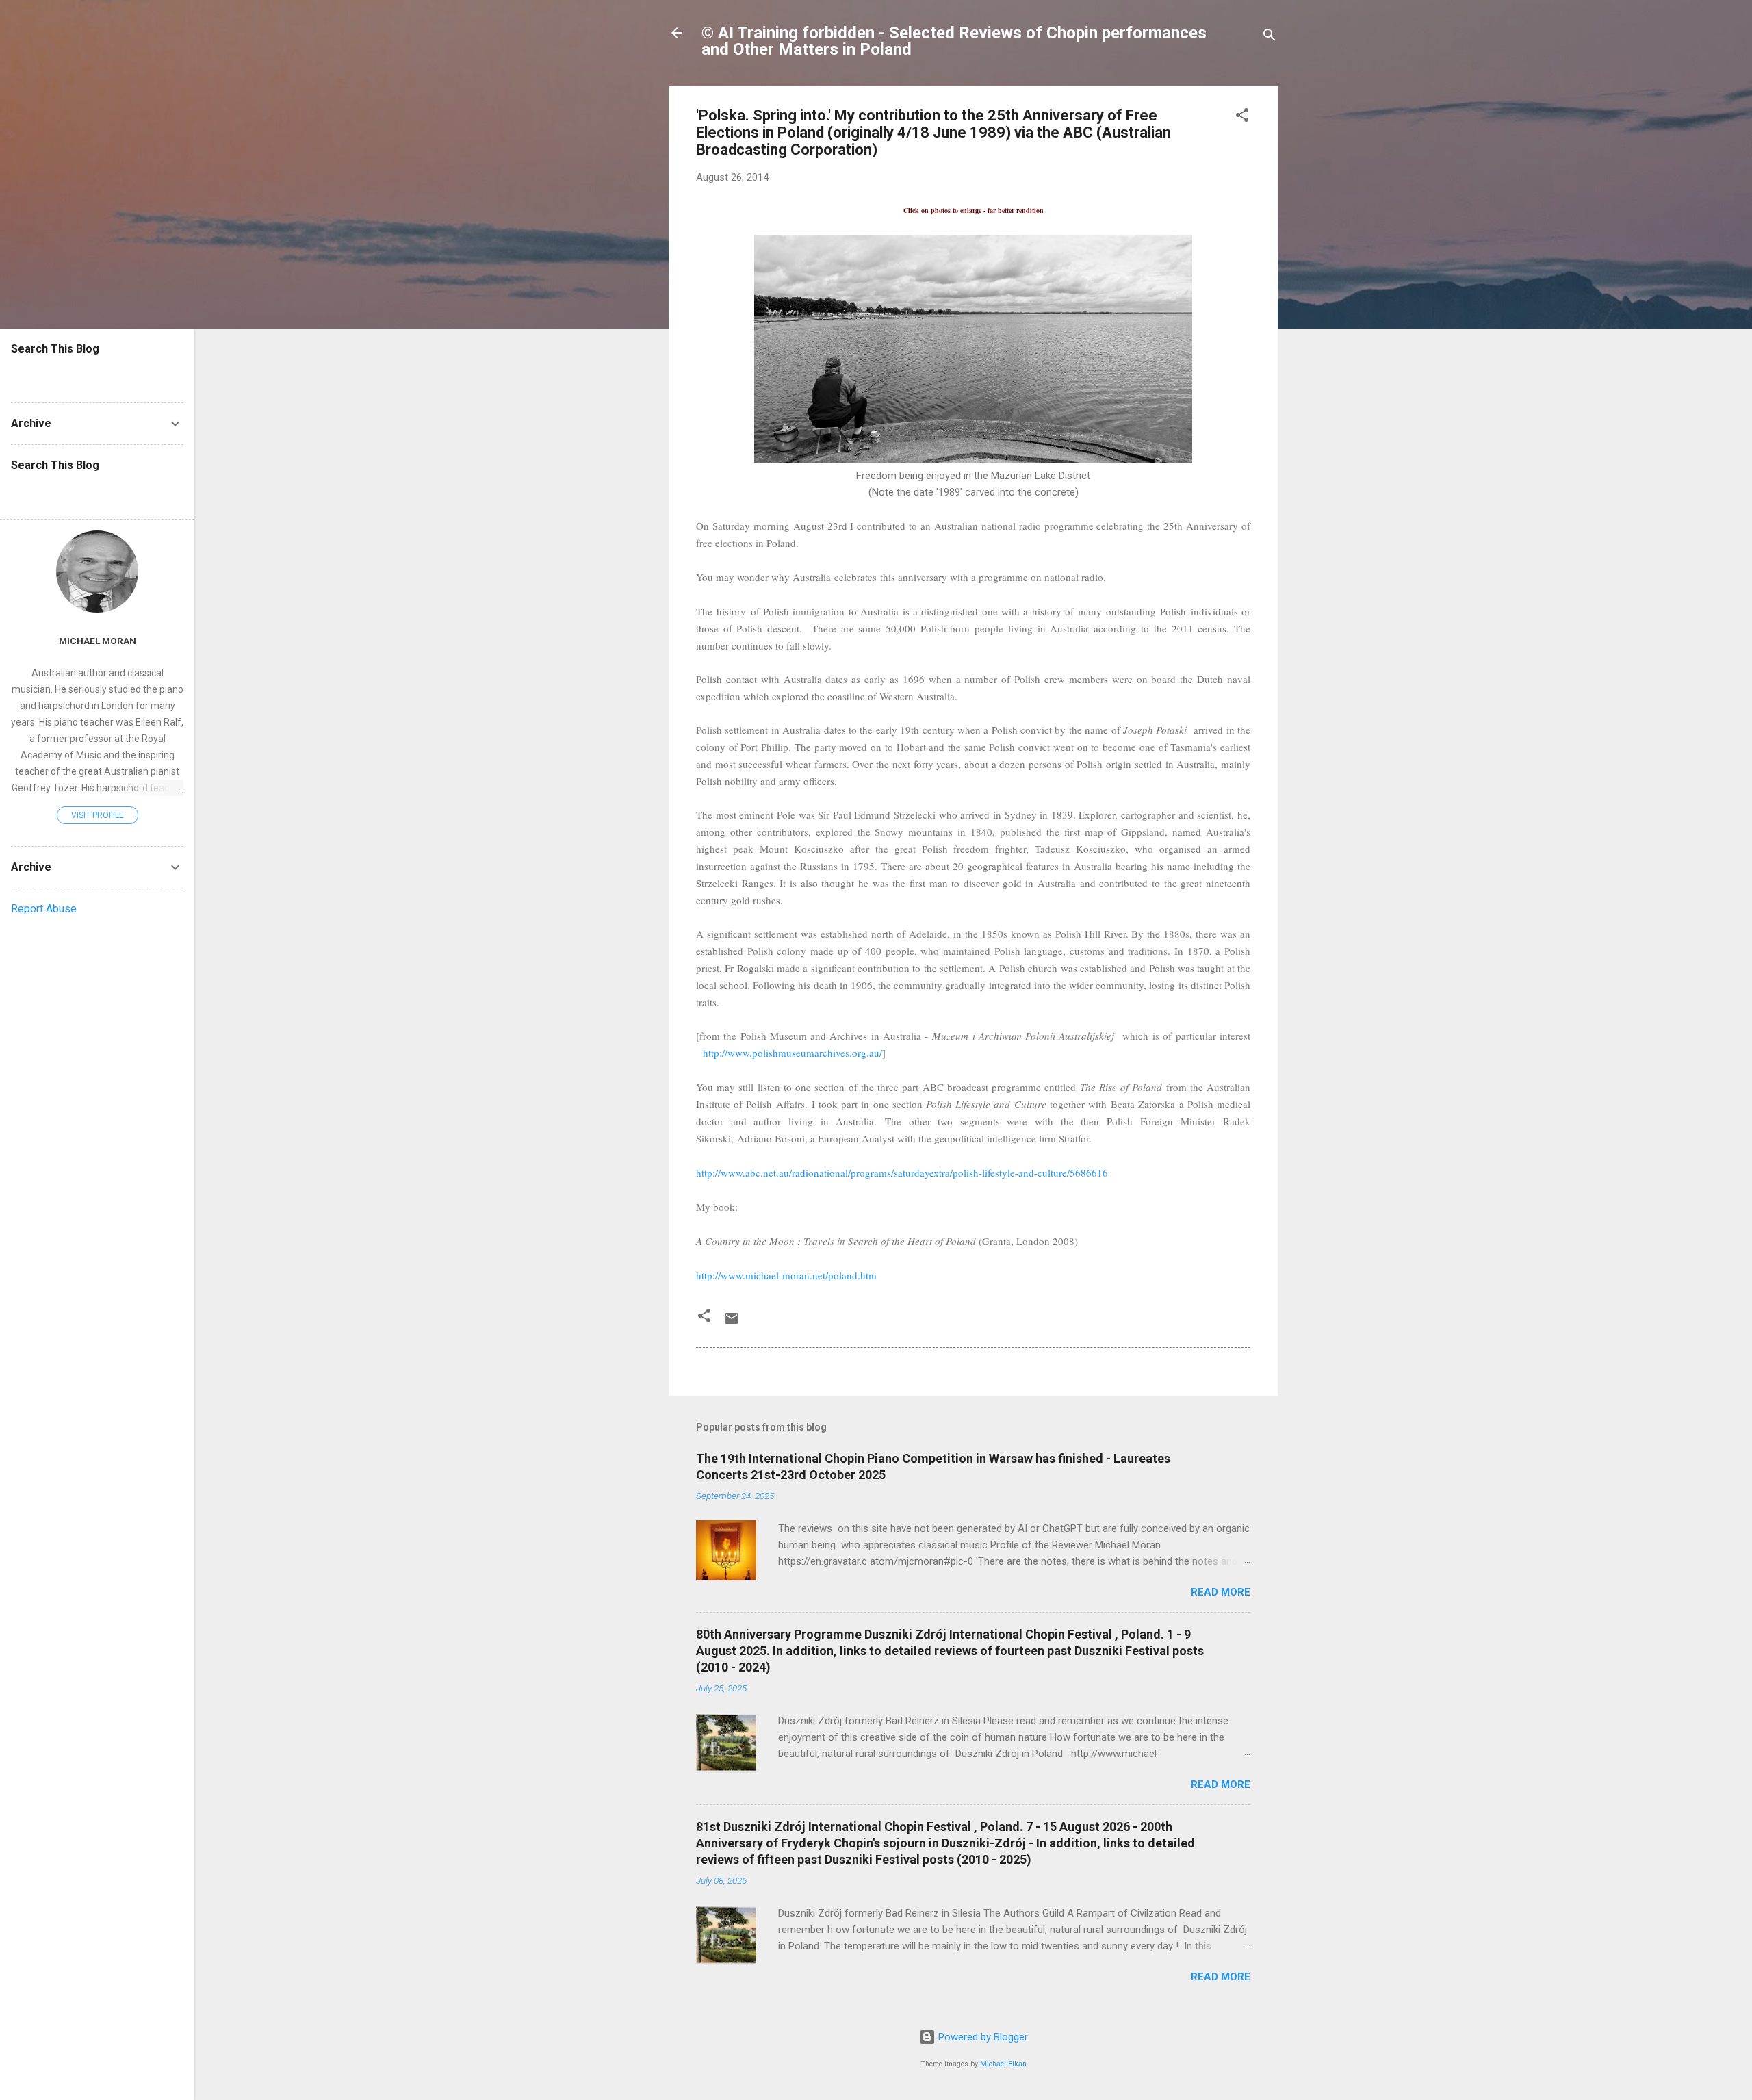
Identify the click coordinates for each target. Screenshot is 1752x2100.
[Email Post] (732, 1323)
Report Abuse (44, 909)
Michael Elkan (1003, 2064)
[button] (1242, 117)
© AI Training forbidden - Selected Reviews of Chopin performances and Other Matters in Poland (954, 41)
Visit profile (98, 815)
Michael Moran (98, 641)
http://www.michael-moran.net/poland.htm (786, 1275)
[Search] (1270, 37)
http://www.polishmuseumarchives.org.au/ (793, 1053)
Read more (1221, 1592)
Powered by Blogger (982, 2037)
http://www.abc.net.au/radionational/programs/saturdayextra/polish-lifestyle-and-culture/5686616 (902, 1173)
